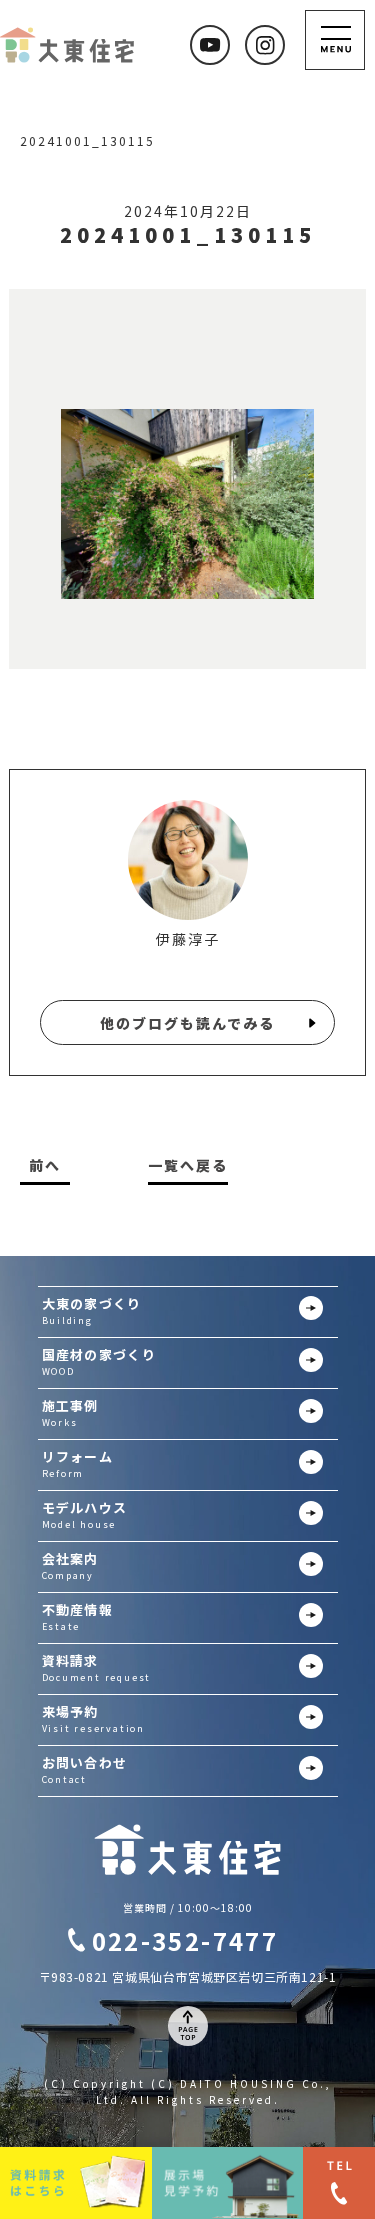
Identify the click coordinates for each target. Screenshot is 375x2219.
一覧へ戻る (188, 1165)
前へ (45, 1165)
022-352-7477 (185, 1940)
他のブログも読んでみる (187, 1023)
